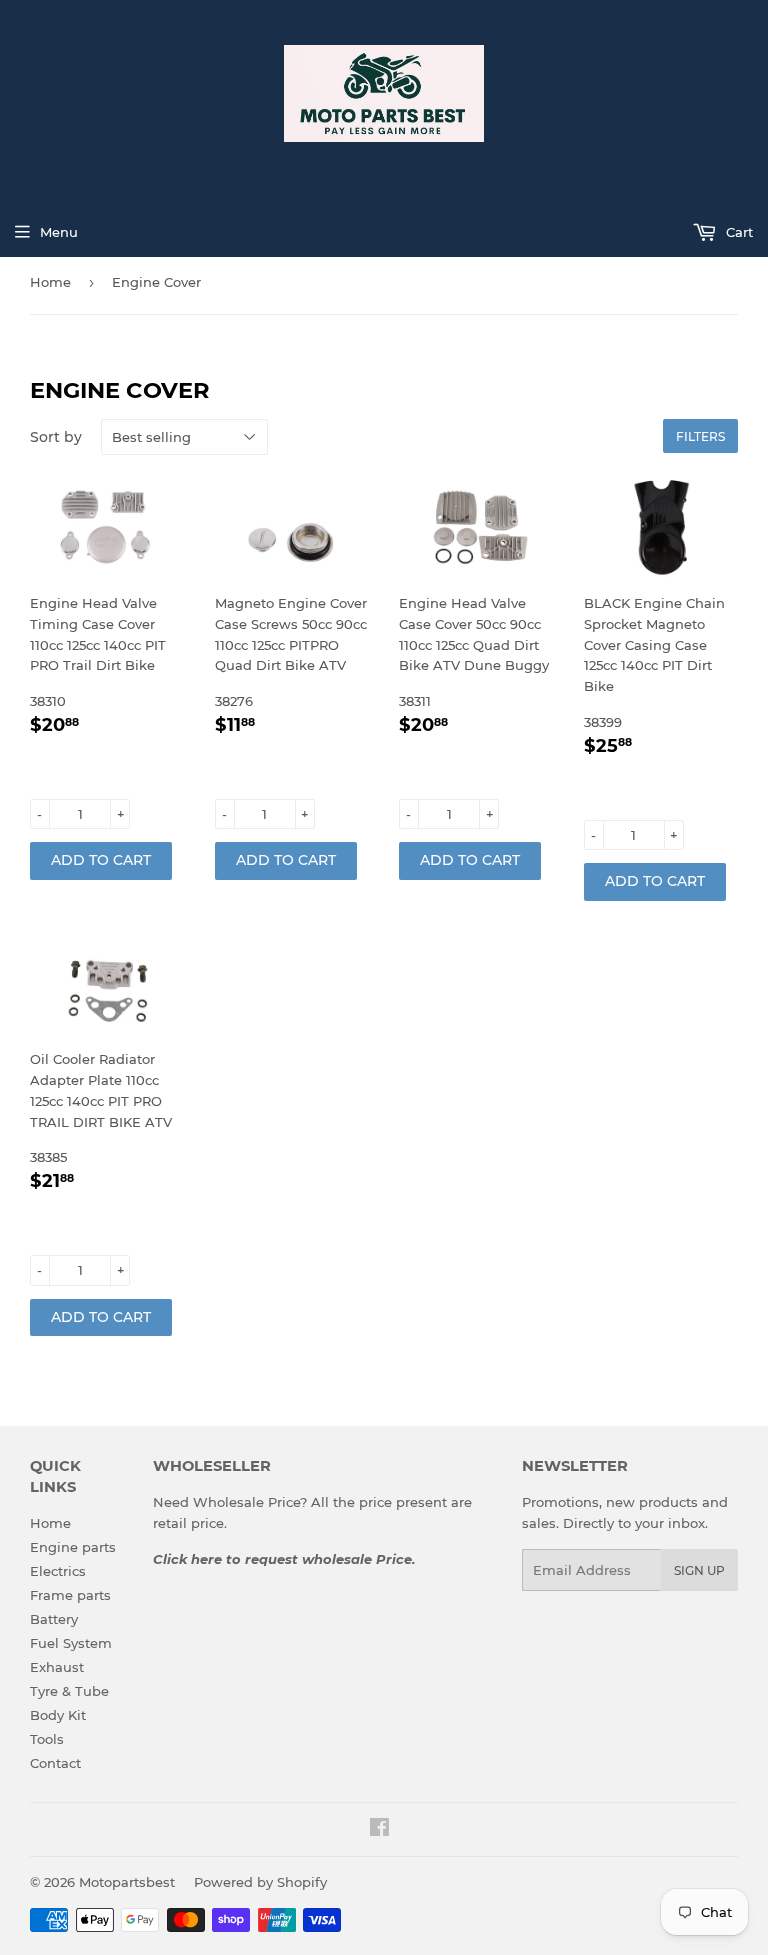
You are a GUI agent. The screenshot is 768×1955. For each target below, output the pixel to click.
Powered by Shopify (260, 1882)
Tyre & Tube (69, 1691)
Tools (47, 1739)
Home (50, 282)
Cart (737, 232)
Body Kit (58, 1715)
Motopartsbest (127, 1882)
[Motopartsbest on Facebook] (379, 1830)
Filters (700, 436)
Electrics (58, 1571)
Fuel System (71, 1643)
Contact (55, 1763)
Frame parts (70, 1595)
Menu (59, 232)
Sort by (56, 437)
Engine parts (73, 1547)
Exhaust (57, 1667)
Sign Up (699, 1570)
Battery (54, 1619)
